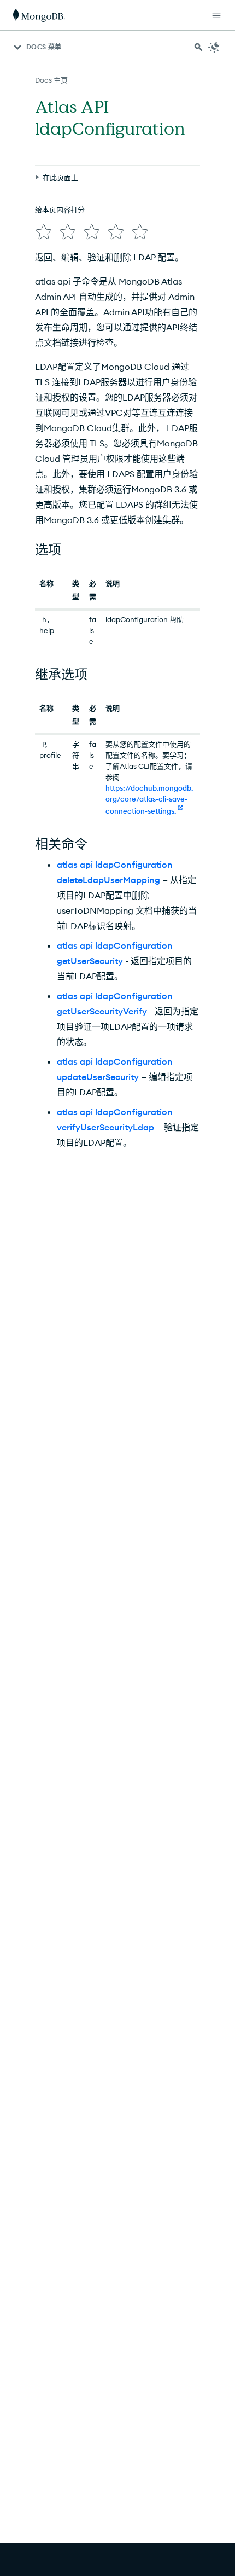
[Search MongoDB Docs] (198, 47)
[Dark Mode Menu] (214, 47)
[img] (44, 232)
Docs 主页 (51, 80)
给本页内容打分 (60, 210)
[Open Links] (216, 15)
